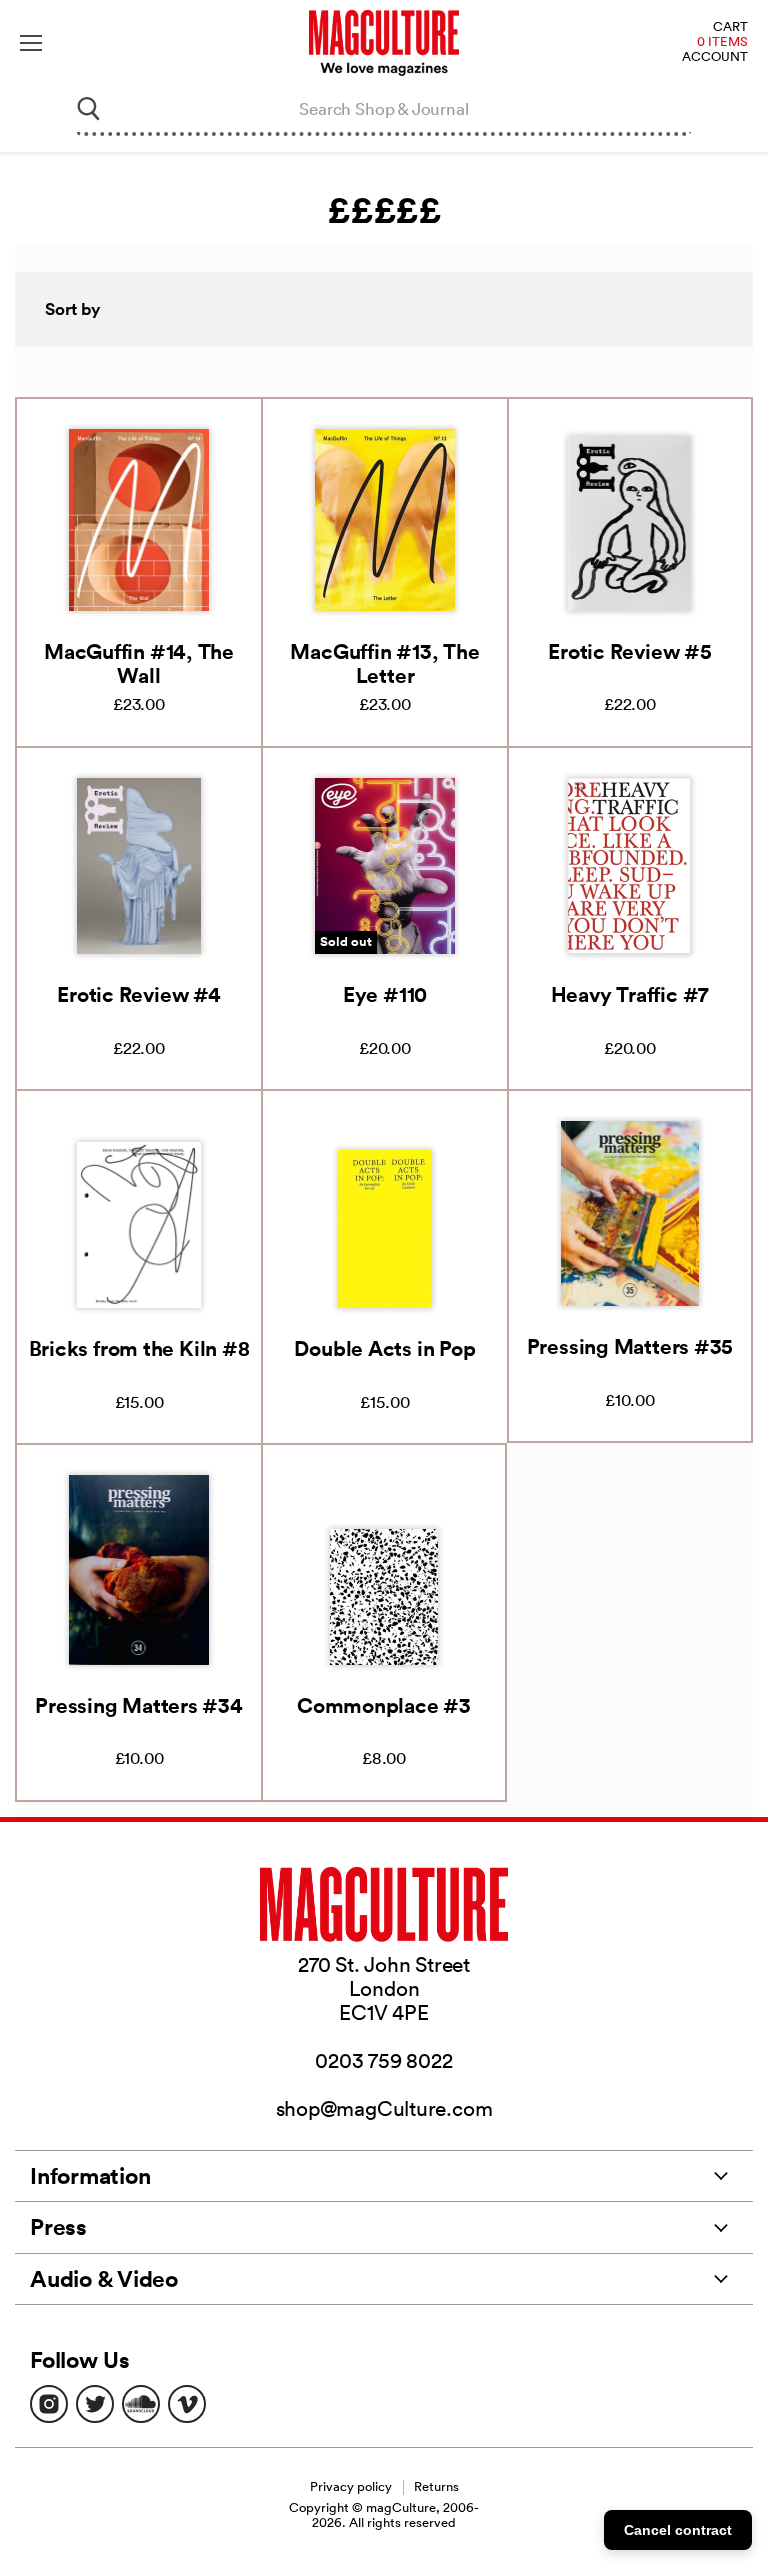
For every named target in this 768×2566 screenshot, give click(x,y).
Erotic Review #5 (629, 651)
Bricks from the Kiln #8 (139, 1348)
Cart (730, 27)
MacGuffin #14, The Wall (139, 663)
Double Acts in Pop (384, 1348)
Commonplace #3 (384, 1705)
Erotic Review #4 (138, 994)
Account (715, 57)
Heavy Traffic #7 (630, 994)
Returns (436, 2486)
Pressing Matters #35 (630, 1346)
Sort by (73, 309)
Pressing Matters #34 (139, 1705)
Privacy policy (351, 2486)
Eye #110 (385, 994)
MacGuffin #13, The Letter (384, 663)
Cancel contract (678, 2530)
